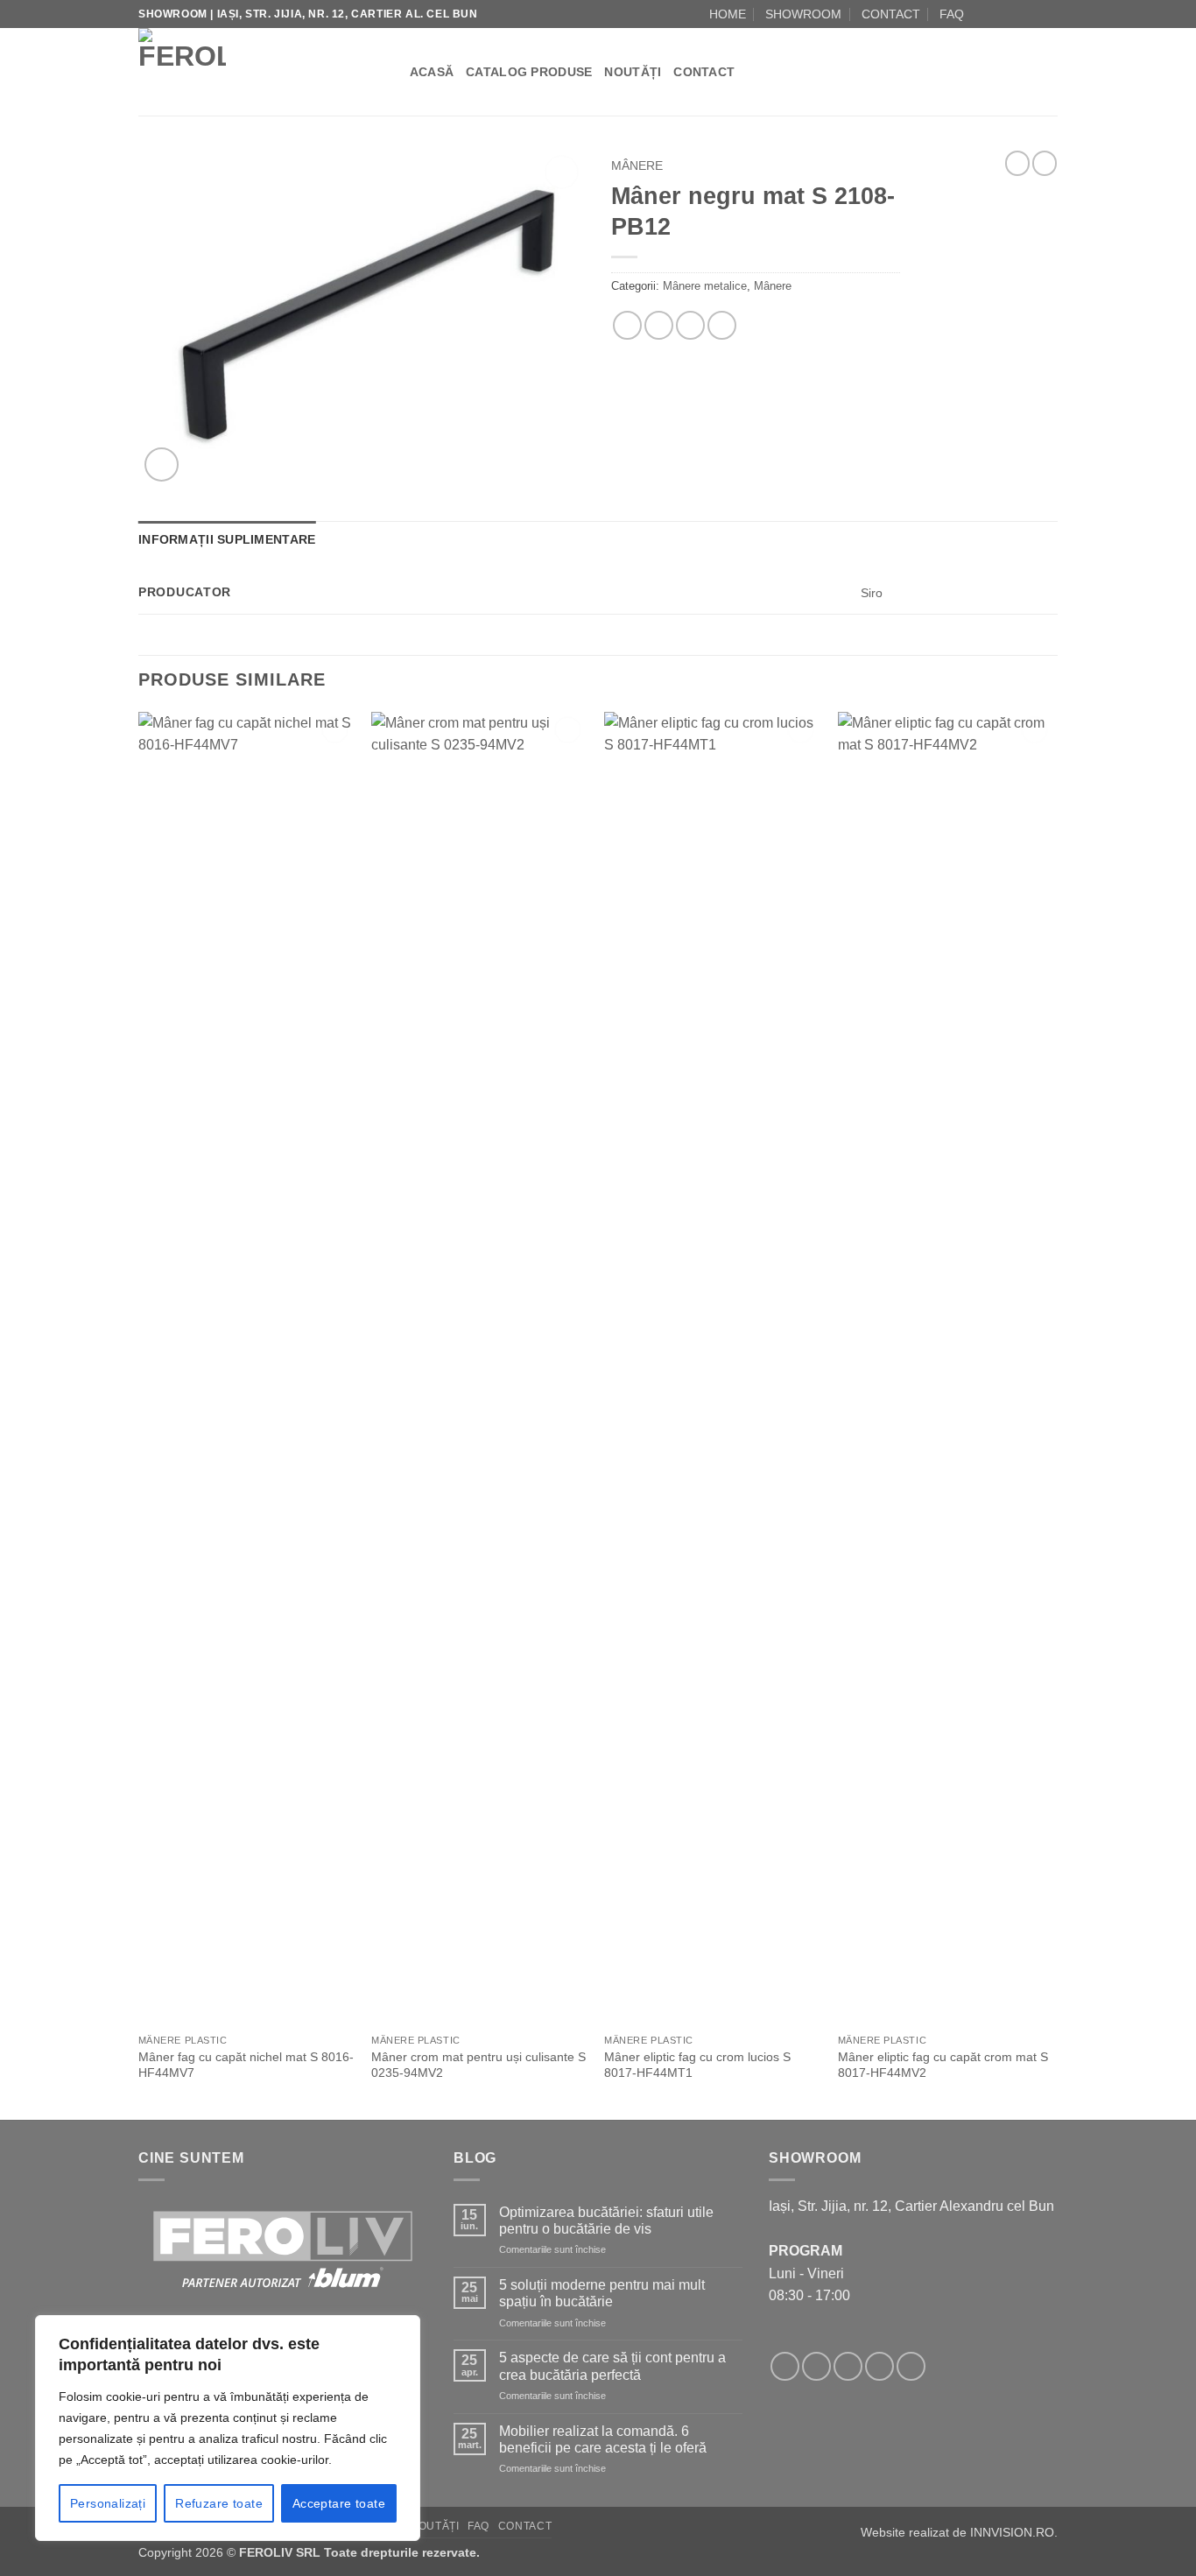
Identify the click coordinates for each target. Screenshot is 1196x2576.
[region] (228, 2428)
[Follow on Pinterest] (911, 2366)
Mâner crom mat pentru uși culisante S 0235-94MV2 (478, 2065)
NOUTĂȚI (633, 72)
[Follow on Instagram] (999, 14)
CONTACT (891, 14)
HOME (728, 14)
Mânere (637, 166)
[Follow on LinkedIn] (1049, 14)
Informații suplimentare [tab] (227, 539)
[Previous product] (1045, 163)
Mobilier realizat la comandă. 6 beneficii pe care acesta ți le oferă (603, 2439)
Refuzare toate (219, 2503)
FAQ (952, 14)
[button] (162, 465)
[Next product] (1017, 163)
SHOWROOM (803, 14)
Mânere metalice (705, 286)
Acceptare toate (339, 2503)
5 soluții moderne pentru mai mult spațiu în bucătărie (602, 2293)
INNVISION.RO (1012, 2532)
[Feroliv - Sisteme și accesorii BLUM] (247, 72)
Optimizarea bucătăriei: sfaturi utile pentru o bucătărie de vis (606, 2221)
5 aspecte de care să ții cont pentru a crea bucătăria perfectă (612, 2366)
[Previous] (139, 1414)
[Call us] (1032, 14)
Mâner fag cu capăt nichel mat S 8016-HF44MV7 (246, 2065)
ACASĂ (432, 72)
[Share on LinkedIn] (722, 325)
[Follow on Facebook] (982, 14)
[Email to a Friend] (659, 325)
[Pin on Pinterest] (690, 325)
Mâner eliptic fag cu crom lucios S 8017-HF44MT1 (697, 2065)
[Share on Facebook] (627, 325)
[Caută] (390, 72)
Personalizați (108, 2503)
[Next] (1052, 1414)
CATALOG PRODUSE (529, 72)
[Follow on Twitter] (848, 2366)
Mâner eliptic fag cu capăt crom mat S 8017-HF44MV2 (943, 2065)
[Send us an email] (1016, 14)
